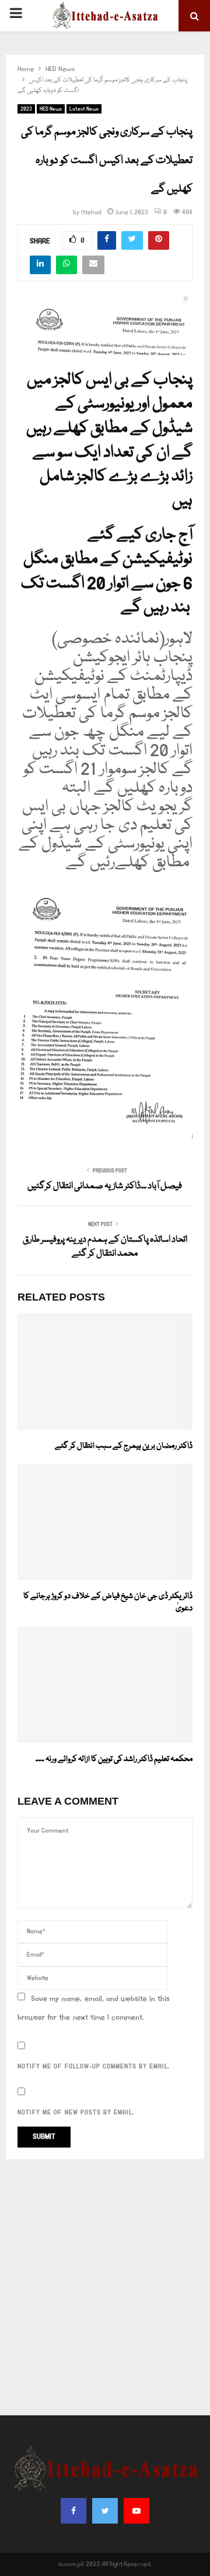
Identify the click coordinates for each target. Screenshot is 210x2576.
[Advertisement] (105, 2287)
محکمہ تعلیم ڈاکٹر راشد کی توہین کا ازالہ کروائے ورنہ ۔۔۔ (114, 1759)
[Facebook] (73, 2511)
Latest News (84, 109)
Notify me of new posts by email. (76, 2113)
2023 (26, 109)
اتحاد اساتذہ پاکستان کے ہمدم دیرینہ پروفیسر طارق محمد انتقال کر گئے (105, 1247)
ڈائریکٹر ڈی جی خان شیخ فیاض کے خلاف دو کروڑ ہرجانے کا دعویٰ (108, 1602)
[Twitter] (105, 2511)
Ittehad (91, 212)
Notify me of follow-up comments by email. (94, 2067)
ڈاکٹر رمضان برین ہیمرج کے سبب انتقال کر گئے (124, 1446)
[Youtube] (136, 2511)
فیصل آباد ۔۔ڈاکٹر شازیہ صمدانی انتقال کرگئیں (105, 1186)
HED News (51, 109)
